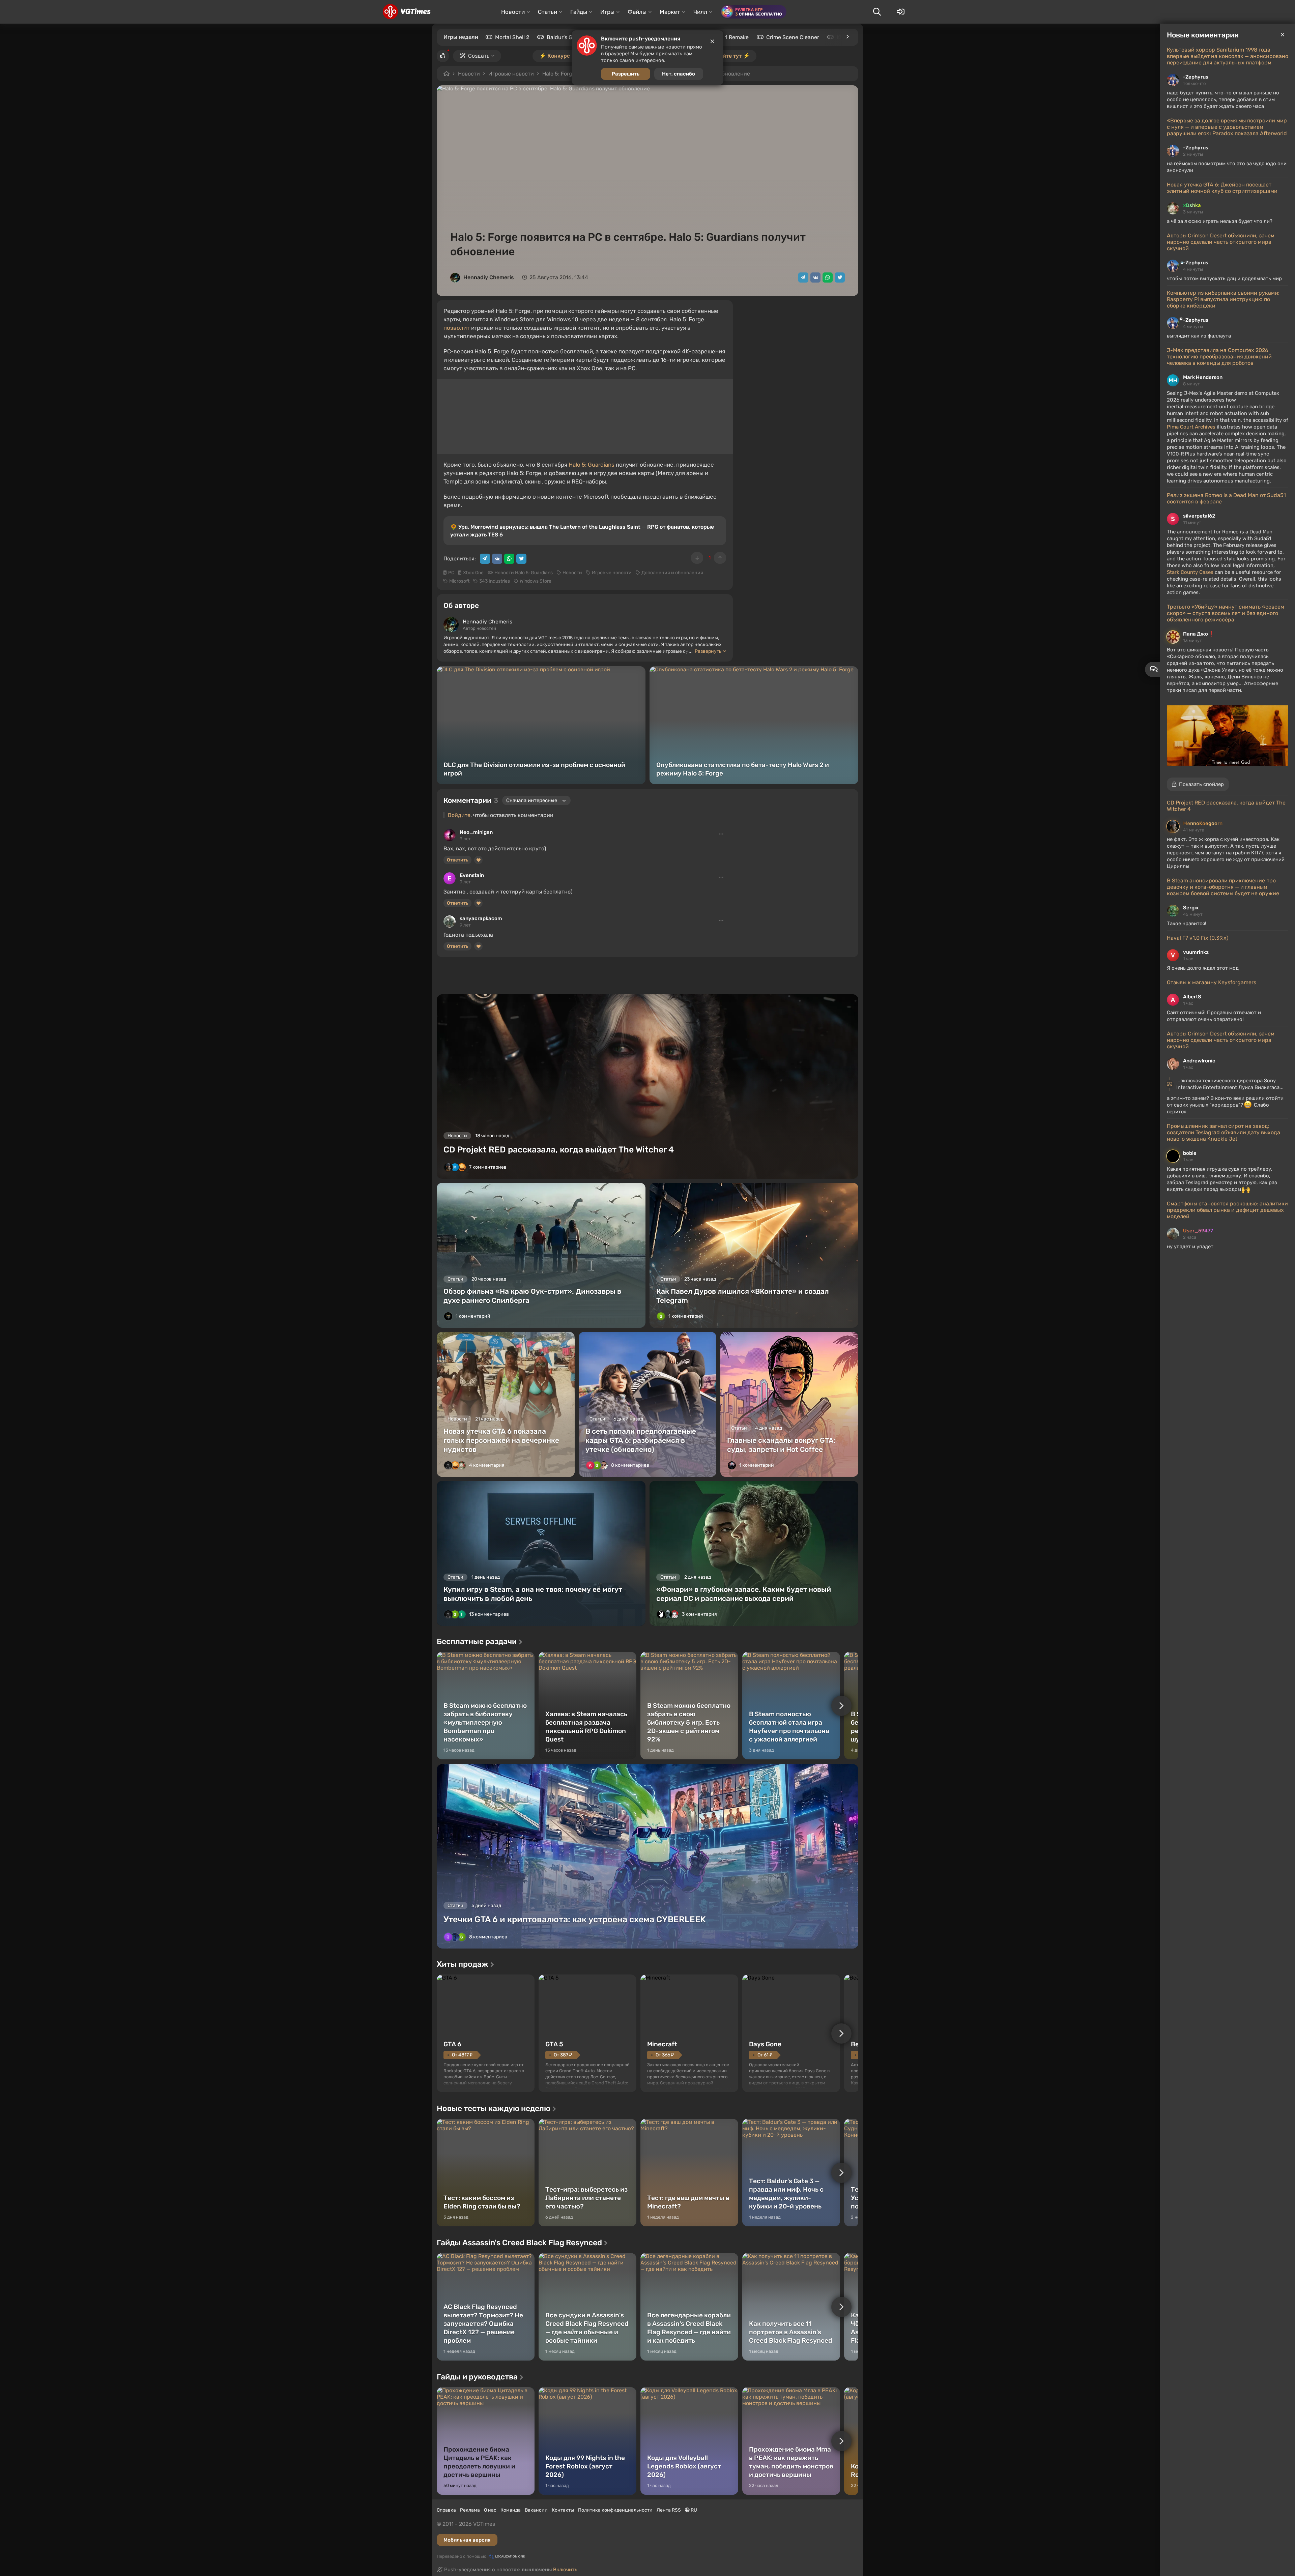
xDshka (1192, 205)
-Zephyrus (1196, 77)
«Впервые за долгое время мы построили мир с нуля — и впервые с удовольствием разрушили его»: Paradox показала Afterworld (1227, 127)
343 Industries (495, 581)
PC (451, 573)
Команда (511, 2510)
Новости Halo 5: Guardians (524, 573)
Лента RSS (669, 2510)
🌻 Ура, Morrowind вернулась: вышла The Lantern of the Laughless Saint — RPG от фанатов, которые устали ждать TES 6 (582, 531)
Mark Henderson (1203, 377)
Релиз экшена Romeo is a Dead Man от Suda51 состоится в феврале (1226, 498)
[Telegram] (803, 277)
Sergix (1191, 908)
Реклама (470, 2510)
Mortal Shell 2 (512, 37)
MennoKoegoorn (1203, 823)
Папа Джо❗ (1199, 634)
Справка (446, 2510)
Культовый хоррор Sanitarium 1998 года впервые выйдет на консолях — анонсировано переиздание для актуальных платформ (1228, 56)
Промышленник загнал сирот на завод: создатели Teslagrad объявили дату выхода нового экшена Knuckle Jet (1224, 1132)
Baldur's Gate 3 (566, 37)
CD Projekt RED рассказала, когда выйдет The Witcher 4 (1226, 806)
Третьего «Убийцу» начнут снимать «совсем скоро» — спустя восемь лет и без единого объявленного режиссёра (1226, 613)
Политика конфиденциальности (615, 2510)
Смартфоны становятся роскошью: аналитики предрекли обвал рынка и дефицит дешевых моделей (1227, 1210)
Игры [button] (607, 12)
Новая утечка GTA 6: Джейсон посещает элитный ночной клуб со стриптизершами (1222, 188)
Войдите (459, 815)
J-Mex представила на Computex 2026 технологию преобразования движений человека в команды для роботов (1219, 357)
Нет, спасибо (679, 74)
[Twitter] (840, 277)
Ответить (457, 860)
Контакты (563, 2510)
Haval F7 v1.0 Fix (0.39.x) (1198, 938)
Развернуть (708, 651)
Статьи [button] (548, 12)
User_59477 (1198, 1231)
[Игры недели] (847, 37)
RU (693, 2510)
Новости (469, 74)
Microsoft (459, 581)
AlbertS (1192, 997)
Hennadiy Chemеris (489, 277)
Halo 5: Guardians (592, 465)
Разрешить (626, 74)
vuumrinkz (1196, 952)
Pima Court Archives (1191, 427)
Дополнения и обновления (672, 573)
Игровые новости (511, 74)
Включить (565, 2570)
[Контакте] (815, 277)
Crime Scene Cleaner (793, 37)
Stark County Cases (1190, 572)
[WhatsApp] (828, 277)
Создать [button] (479, 56)
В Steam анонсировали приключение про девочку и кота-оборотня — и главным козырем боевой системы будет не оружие (1223, 887)
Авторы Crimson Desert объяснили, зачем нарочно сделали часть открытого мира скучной (1221, 242)
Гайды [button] (579, 12)
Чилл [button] (700, 12)
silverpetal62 (1199, 516)
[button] (1198, 784)
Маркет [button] (670, 12)
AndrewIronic (1199, 1061)
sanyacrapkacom (481, 918)
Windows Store (536, 581)
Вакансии (536, 2510)
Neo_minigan (476, 832)
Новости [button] (513, 12)
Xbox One (473, 573)
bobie (1190, 1153)
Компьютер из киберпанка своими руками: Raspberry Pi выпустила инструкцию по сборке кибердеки (1223, 299)
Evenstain (472, 875)
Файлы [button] (637, 12)
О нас (490, 2510)
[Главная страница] (407, 12)
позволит (457, 328)
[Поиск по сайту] (877, 12)
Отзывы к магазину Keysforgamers (1212, 982)
